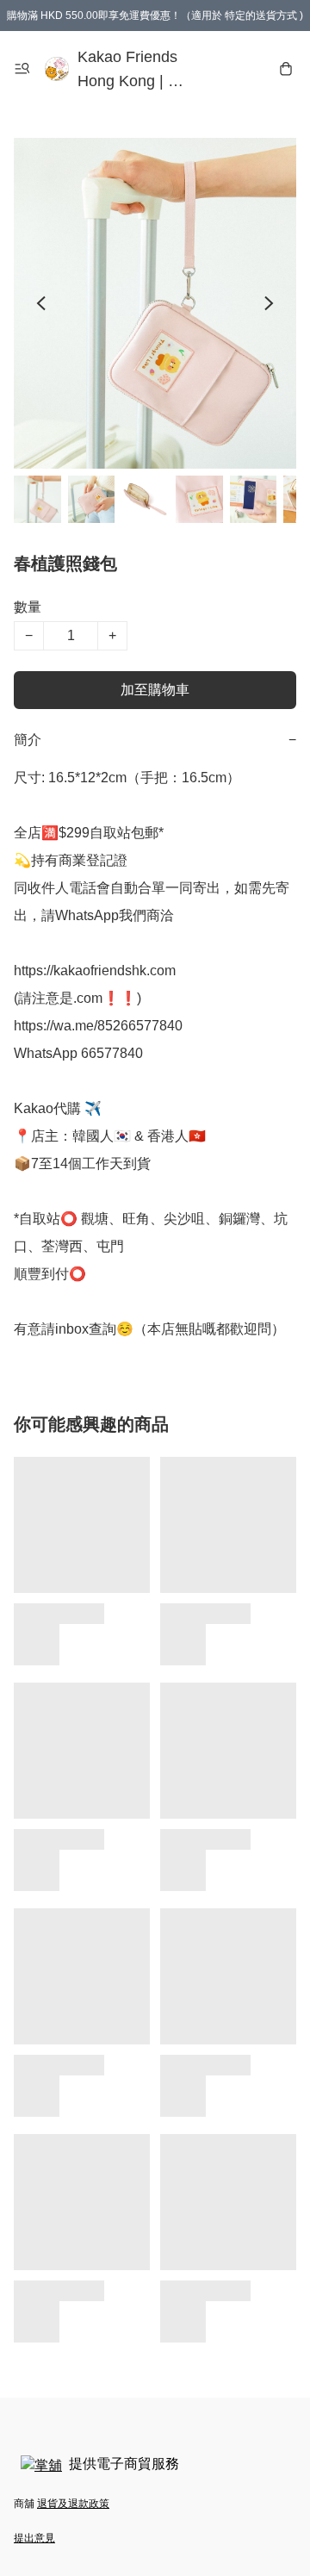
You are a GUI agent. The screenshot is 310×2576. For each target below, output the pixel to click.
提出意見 (34, 2538)
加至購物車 (155, 690)
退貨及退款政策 (73, 2504)
